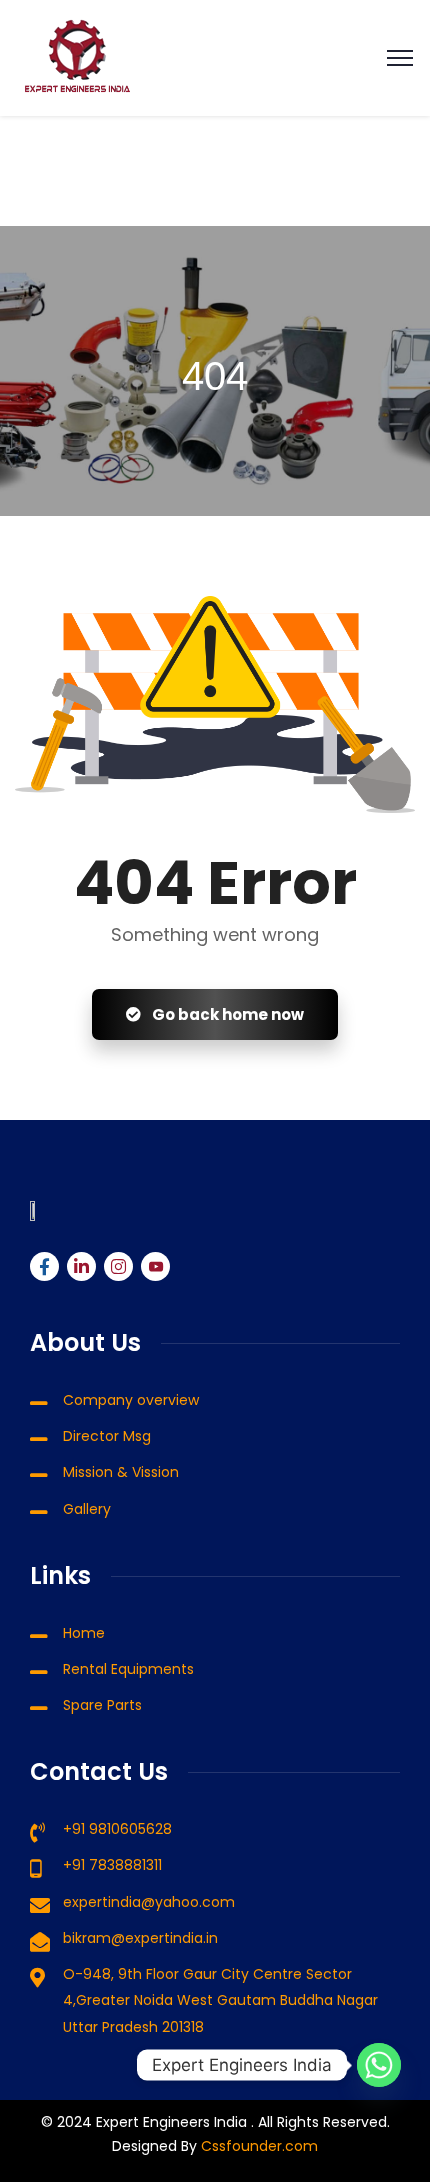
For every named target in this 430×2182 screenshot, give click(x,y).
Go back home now (226, 1014)
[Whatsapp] (379, 2065)
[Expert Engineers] (77, 57)
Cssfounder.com (257, 2146)
